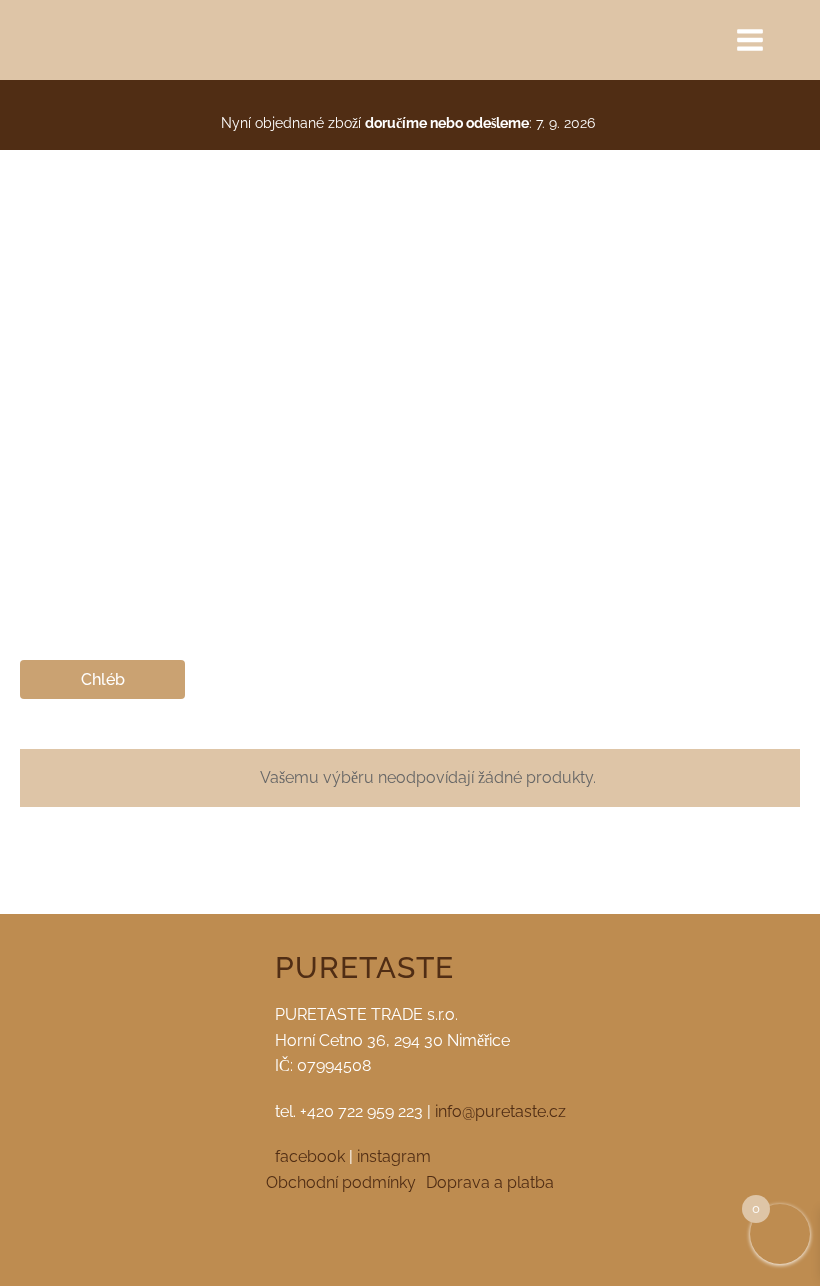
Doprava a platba (490, 1182)
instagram (394, 1156)
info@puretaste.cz (500, 1111)
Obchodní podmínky (341, 1182)
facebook (310, 1156)
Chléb (103, 679)
